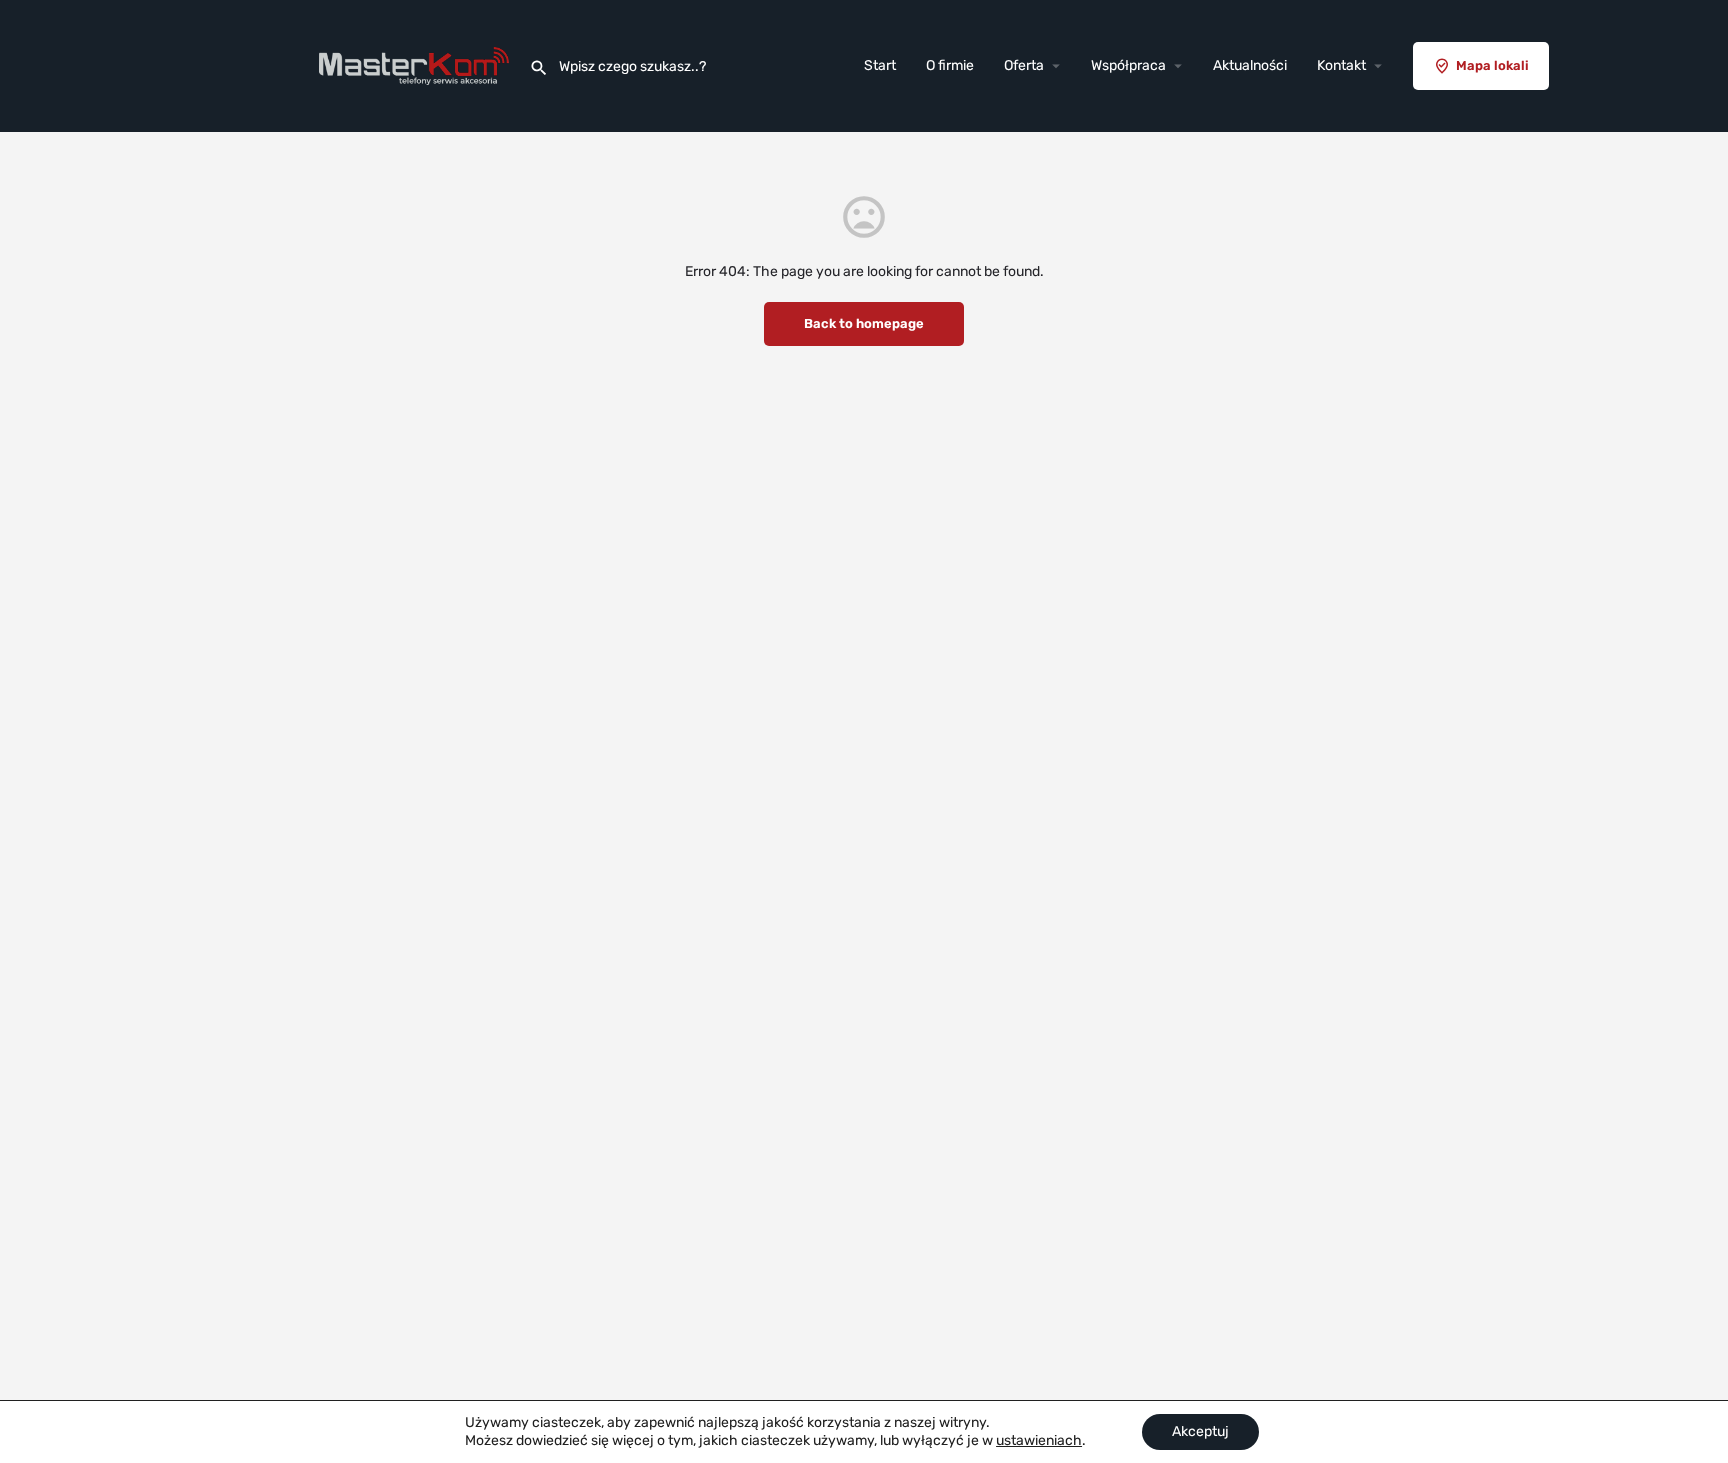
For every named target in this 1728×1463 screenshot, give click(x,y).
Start (880, 65)
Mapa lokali (1492, 65)
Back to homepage (864, 323)
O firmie (950, 65)
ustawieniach (1039, 1440)
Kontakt (1341, 65)
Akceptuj (1200, 1431)
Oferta (1024, 65)
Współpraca (1128, 65)
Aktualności (1250, 65)
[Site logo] (416, 65)
